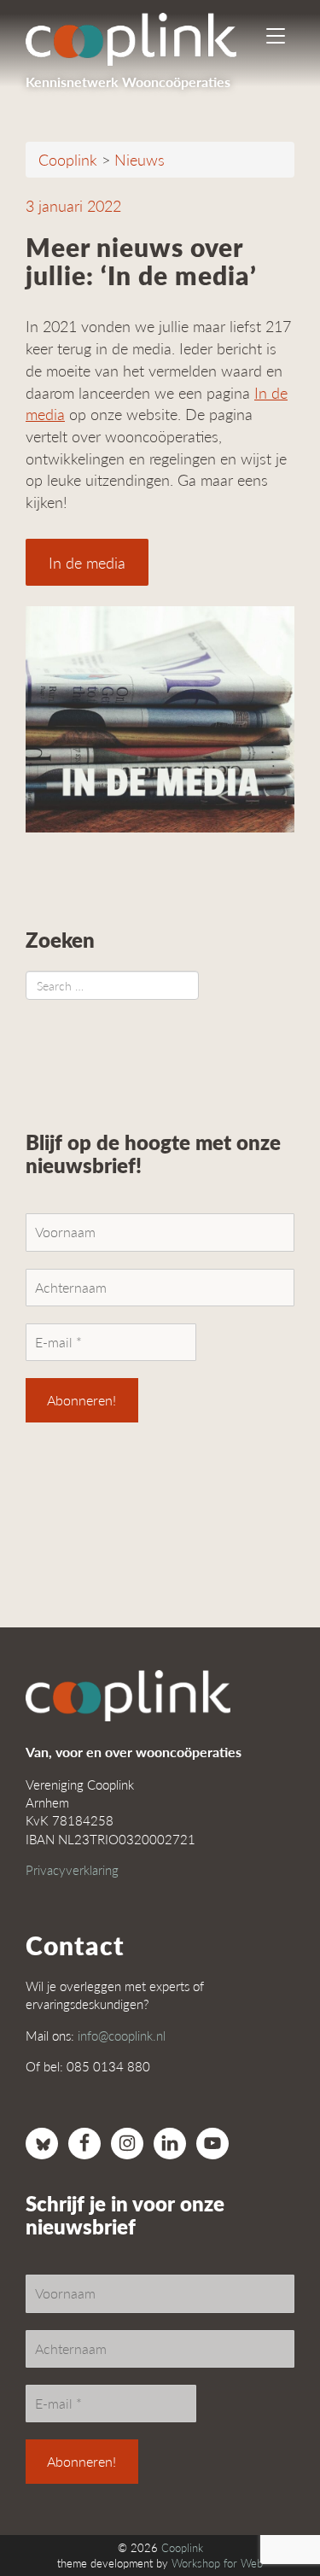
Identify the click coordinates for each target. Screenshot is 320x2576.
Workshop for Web (217, 2563)
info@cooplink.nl (122, 2035)
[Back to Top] (273, 2516)
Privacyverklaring (72, 1869)
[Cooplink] (145, 38)
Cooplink (182, 2548)
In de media (87, 562)
